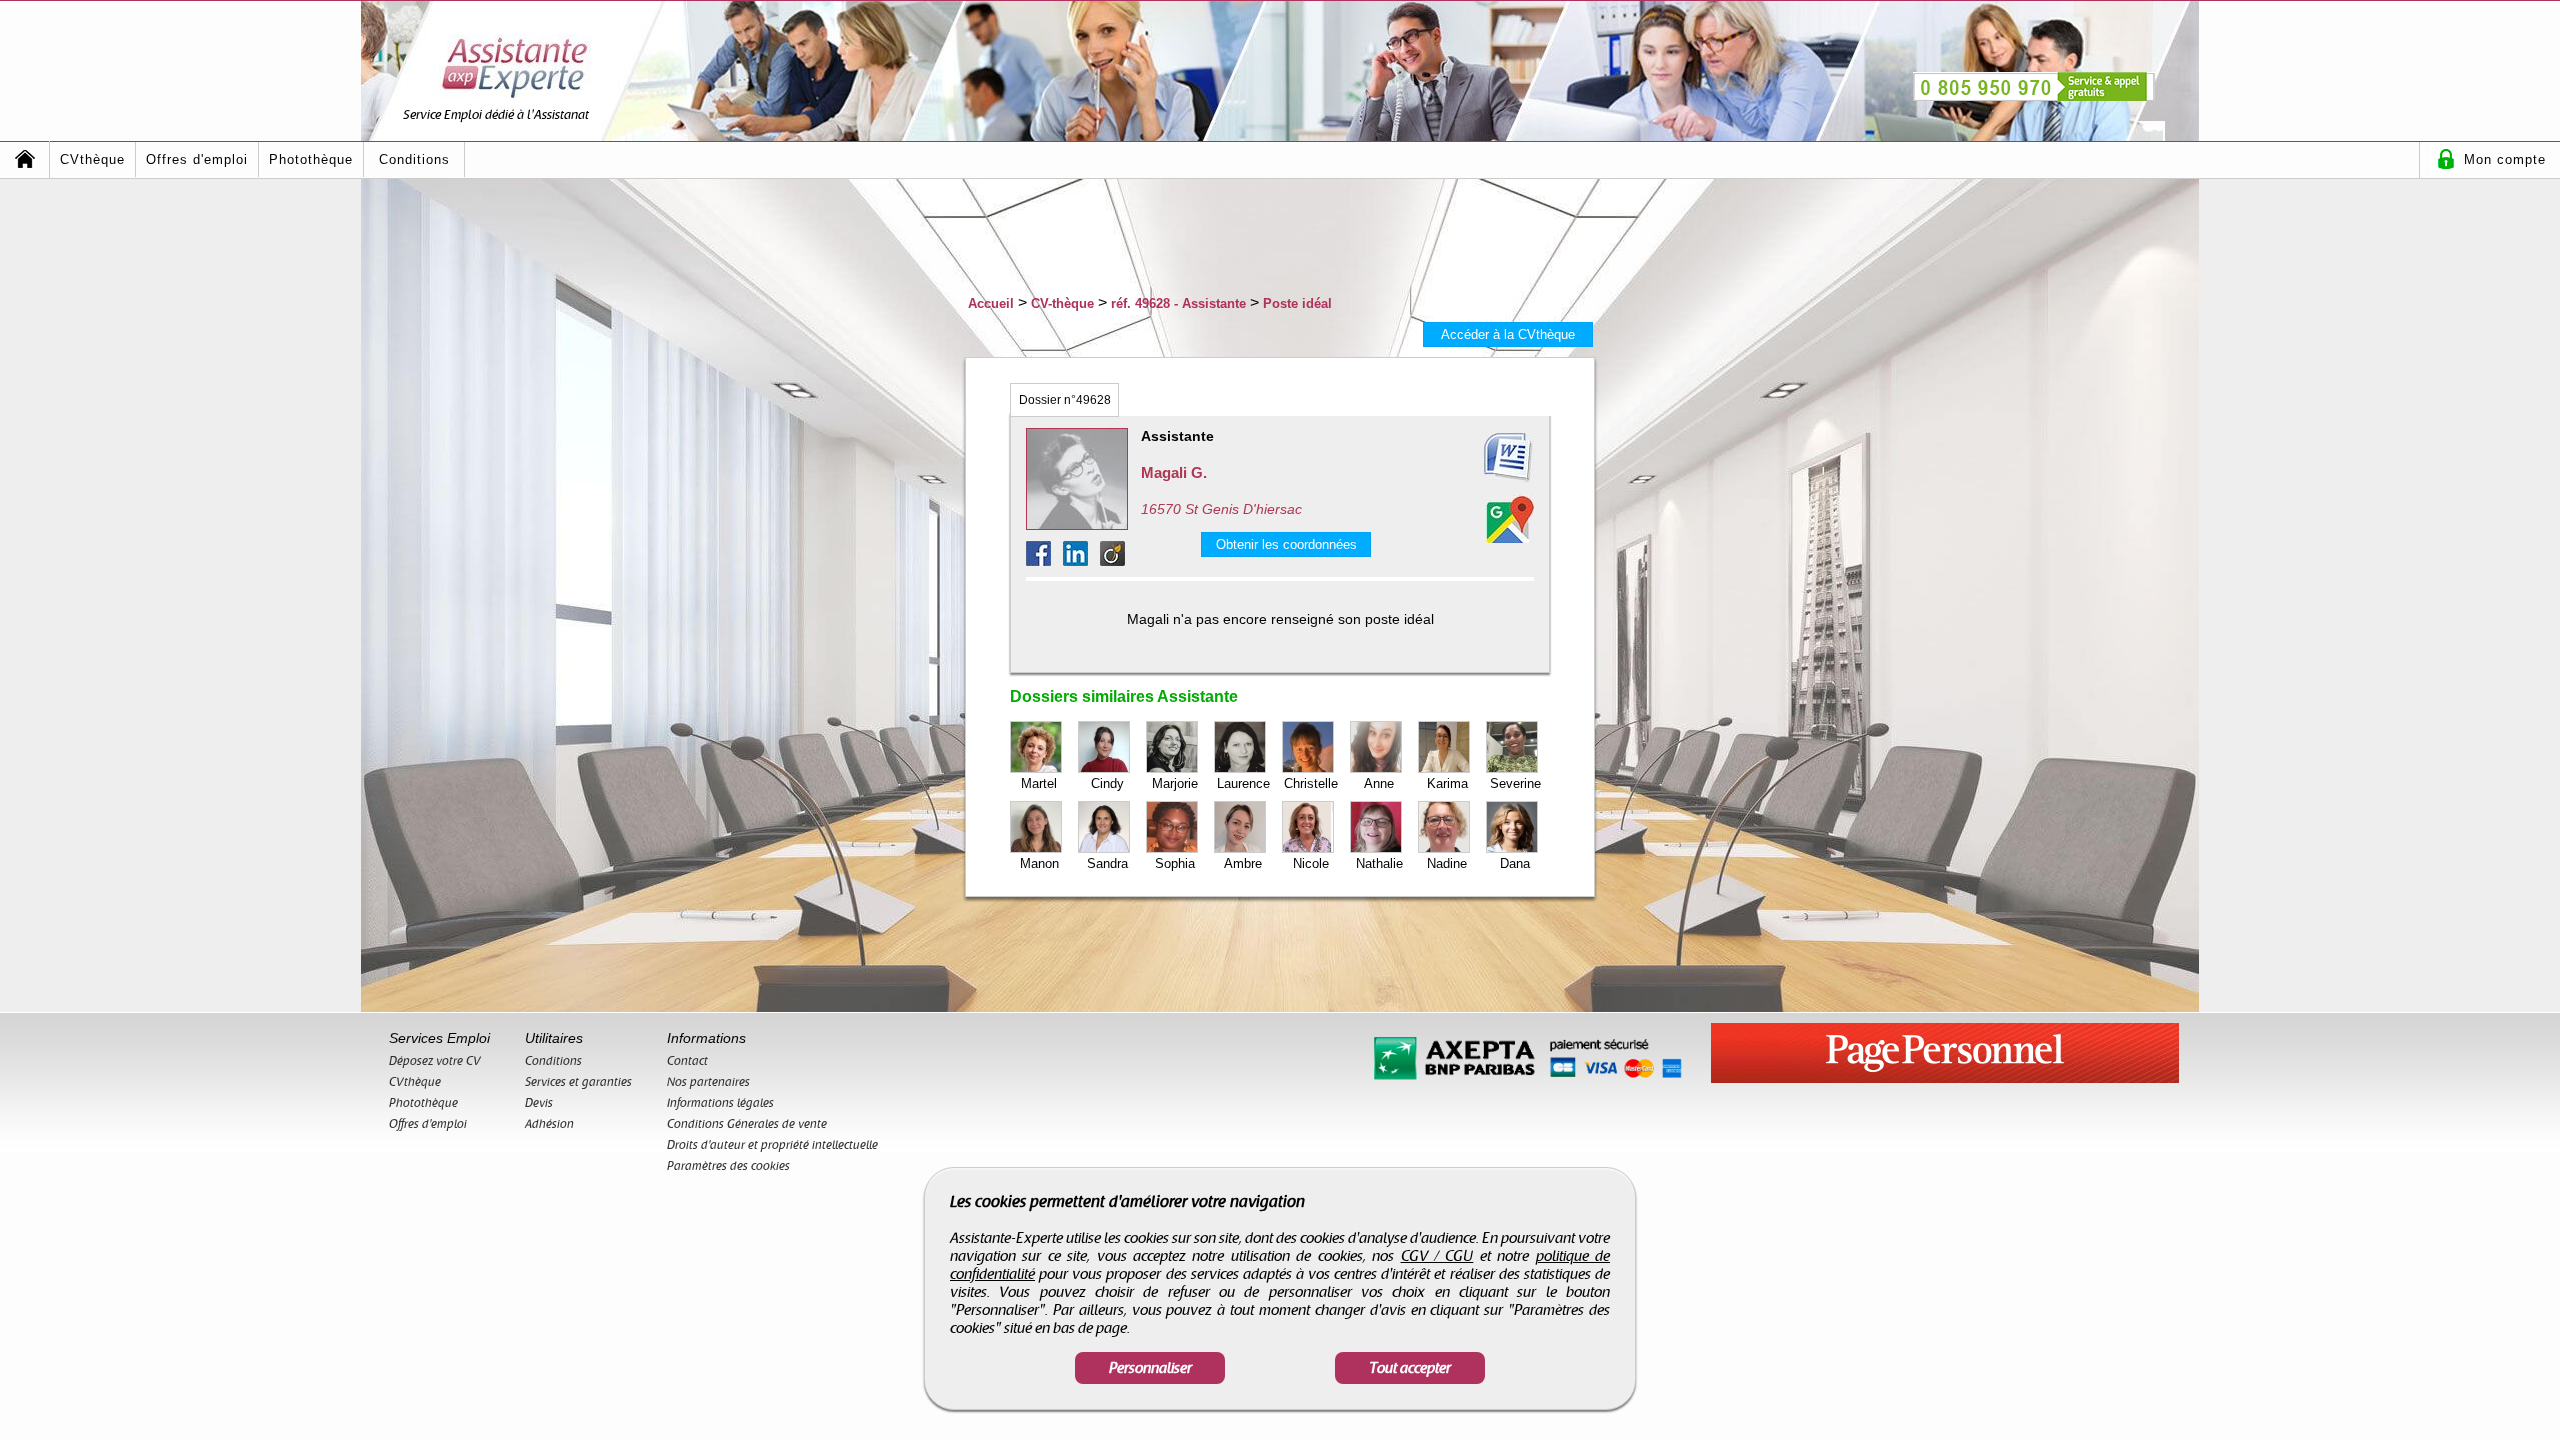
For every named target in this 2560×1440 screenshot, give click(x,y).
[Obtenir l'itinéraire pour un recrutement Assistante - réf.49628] (1510, 519)
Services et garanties (578, 1082)
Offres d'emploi (197, 159)
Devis (539, 1103)
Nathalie (1379, 863)
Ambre (1243, 863)
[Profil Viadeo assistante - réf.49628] (1112, 560)
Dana (1515, 863)
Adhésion (549, 1124)
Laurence (1243, 783)
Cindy (1107, 783)
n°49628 (1065, 400)
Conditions (414, 159)
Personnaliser (1150, 1368)
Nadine (1447, 863)
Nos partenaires (708, 1082)
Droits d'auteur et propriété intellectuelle (772, 1145)
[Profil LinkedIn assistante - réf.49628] (1081, 560)
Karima (1447, 783)
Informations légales (720, 1103)
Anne (1379, 783)
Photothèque (311, 159)
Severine (1515, 783)
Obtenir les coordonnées (1286, 544)
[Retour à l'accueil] (25, 159)
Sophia (1175, 863)
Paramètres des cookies (728, 1166)
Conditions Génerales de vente (747, 1124)
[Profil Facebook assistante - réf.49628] (1044, 560)
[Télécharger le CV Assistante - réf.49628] (1484, 458)
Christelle (1311, 783)
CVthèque (92, 159)
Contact (687, 1061)
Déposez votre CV (435, 1061)
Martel (1039, 783)
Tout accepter (1410, 1368)
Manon (1039, 863)
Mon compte (2505, 159)
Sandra (1107, 863)
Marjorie (1175, 783)
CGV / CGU (1437, 1256)
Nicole (1311, 863)
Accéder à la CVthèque (1508, 334)
